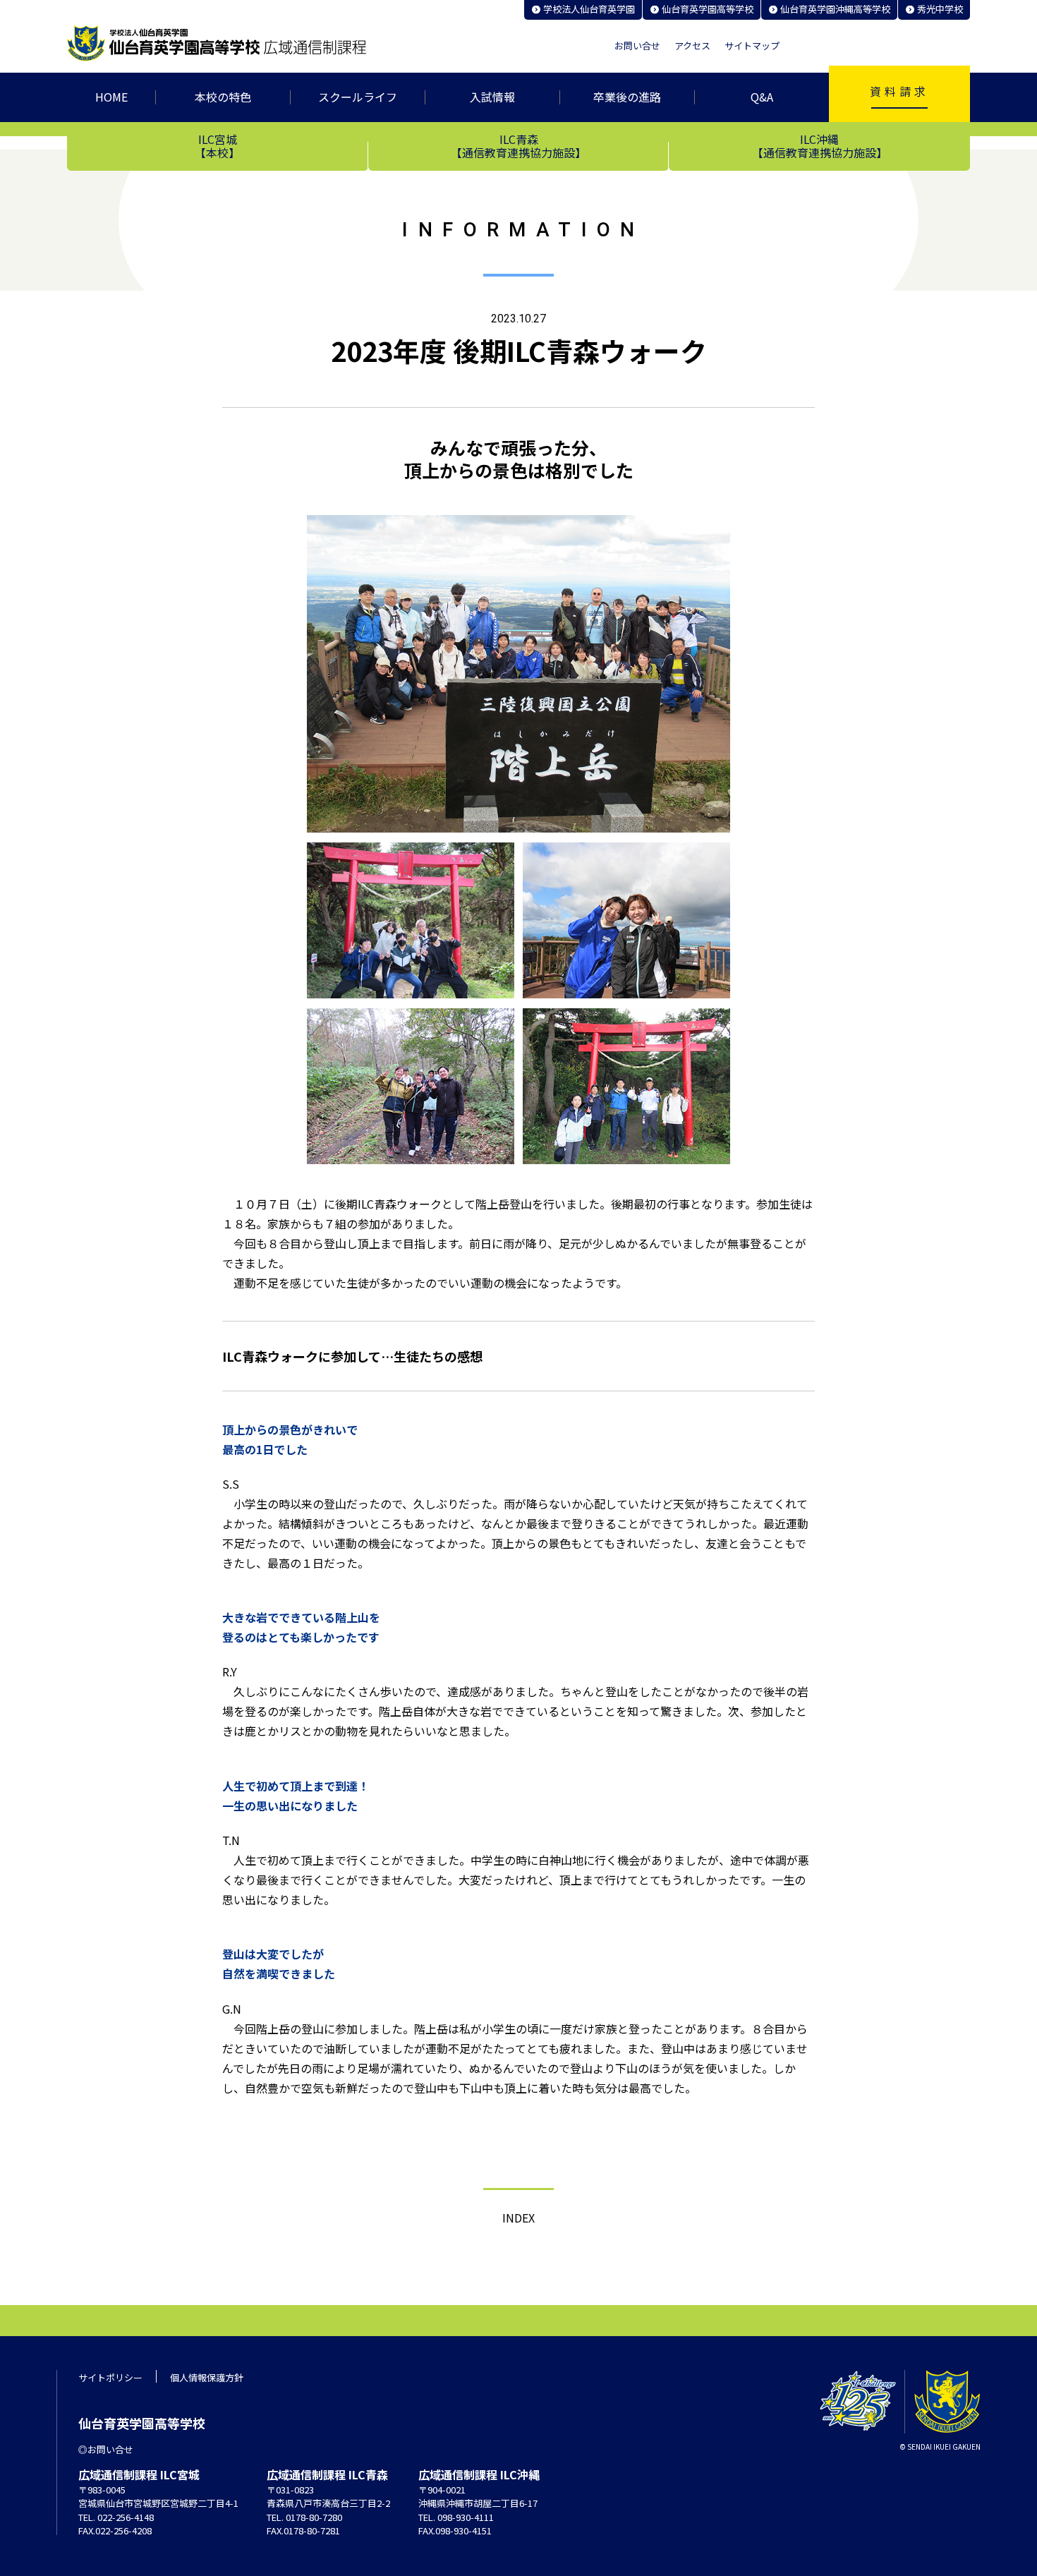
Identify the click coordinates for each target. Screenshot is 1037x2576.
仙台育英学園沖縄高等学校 (835, 9)
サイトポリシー (110, 2377)
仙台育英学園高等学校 (708, 9)
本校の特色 (223, 97)
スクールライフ (358, 97)
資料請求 (899, 91)
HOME (111, 97)
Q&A (762, 97)
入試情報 (492, 97)
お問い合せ (637, 46)
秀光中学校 (940, 9)
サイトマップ (752, 46)
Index (518, 2218)
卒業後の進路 (627, 97)
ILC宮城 (217, 145)
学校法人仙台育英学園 (589, 9)
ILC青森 (518, 145)
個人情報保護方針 (207, 2377)
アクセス (692, 46)
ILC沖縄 (820, 145)
